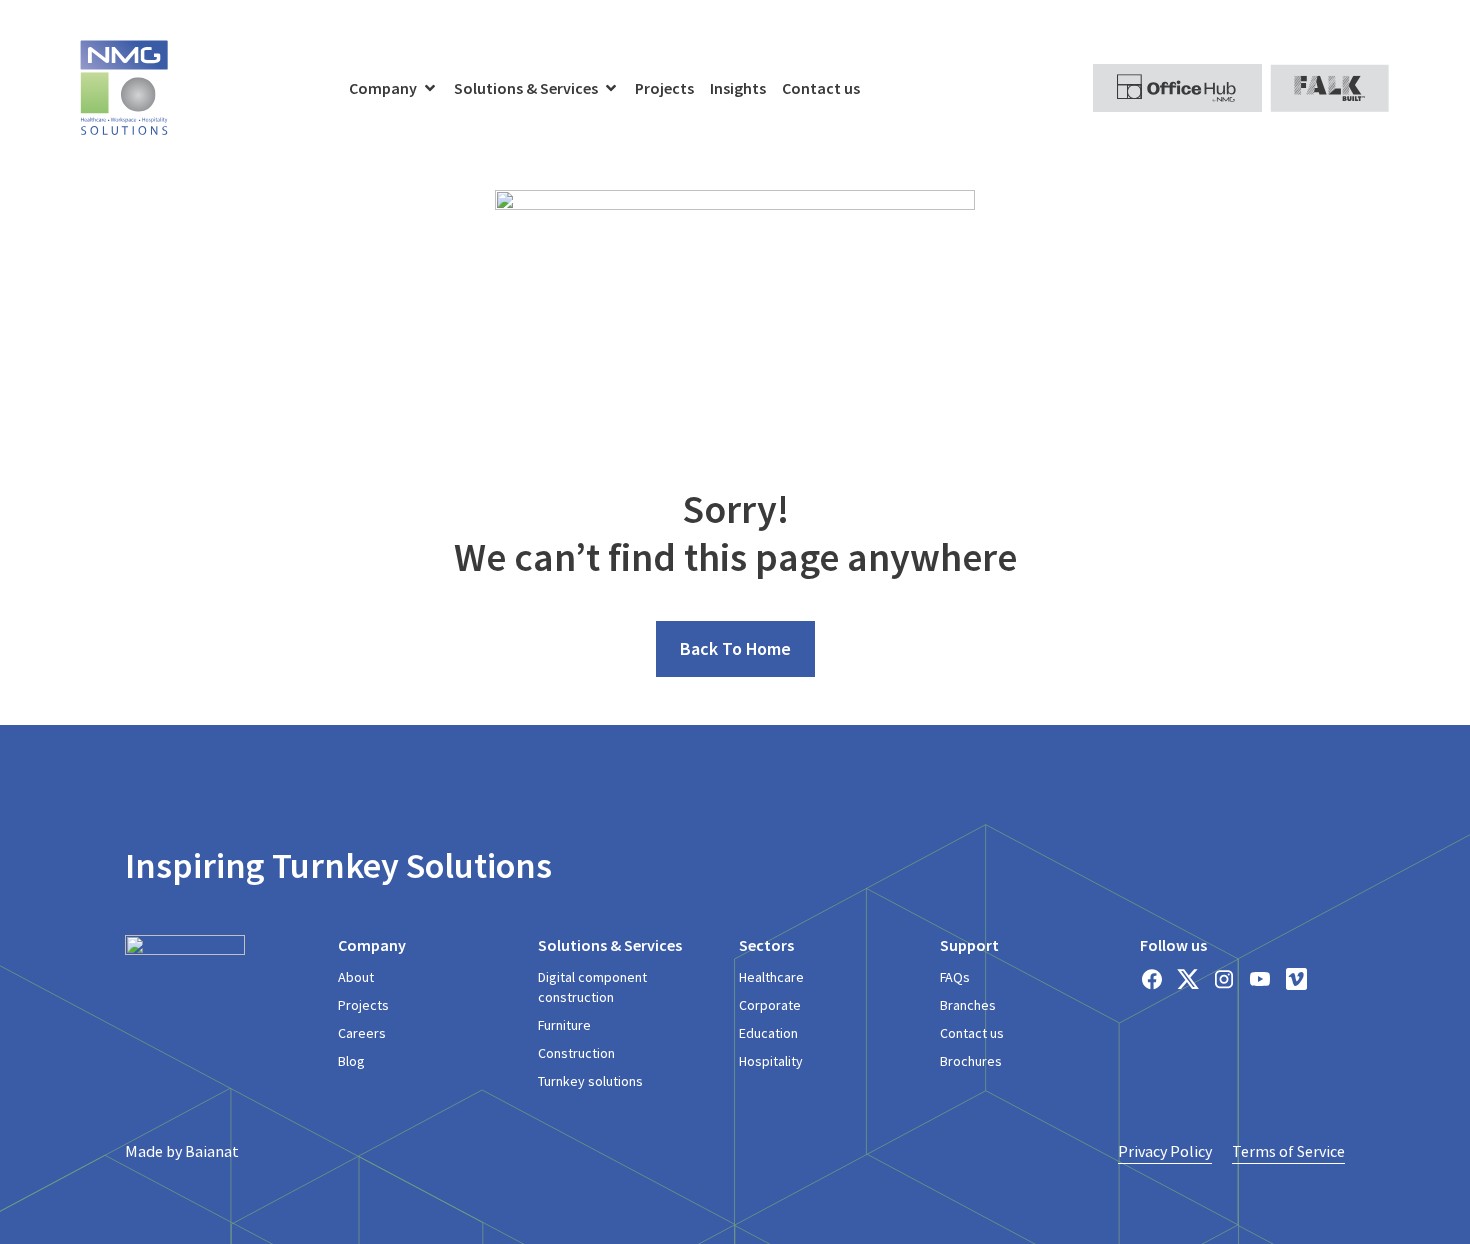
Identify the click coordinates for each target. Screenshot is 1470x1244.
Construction (576, 1053)
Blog (351, 1061)
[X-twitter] (1188, 979)
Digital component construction (592, 987)
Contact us (972, 1033)
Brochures (971, 1061)
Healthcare (771, 977)
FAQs (955, 977)
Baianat (212, 1151)
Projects (363, 1005)
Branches (968, 1005)
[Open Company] (430, 88)
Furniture (564, 1025)
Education (768, 1033)
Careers (362, 1033)
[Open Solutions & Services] (611, 88)
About (356, 977)
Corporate (770, 1005)
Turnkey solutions (590, 1081)
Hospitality (771, 1061)
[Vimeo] (1296, 979)
